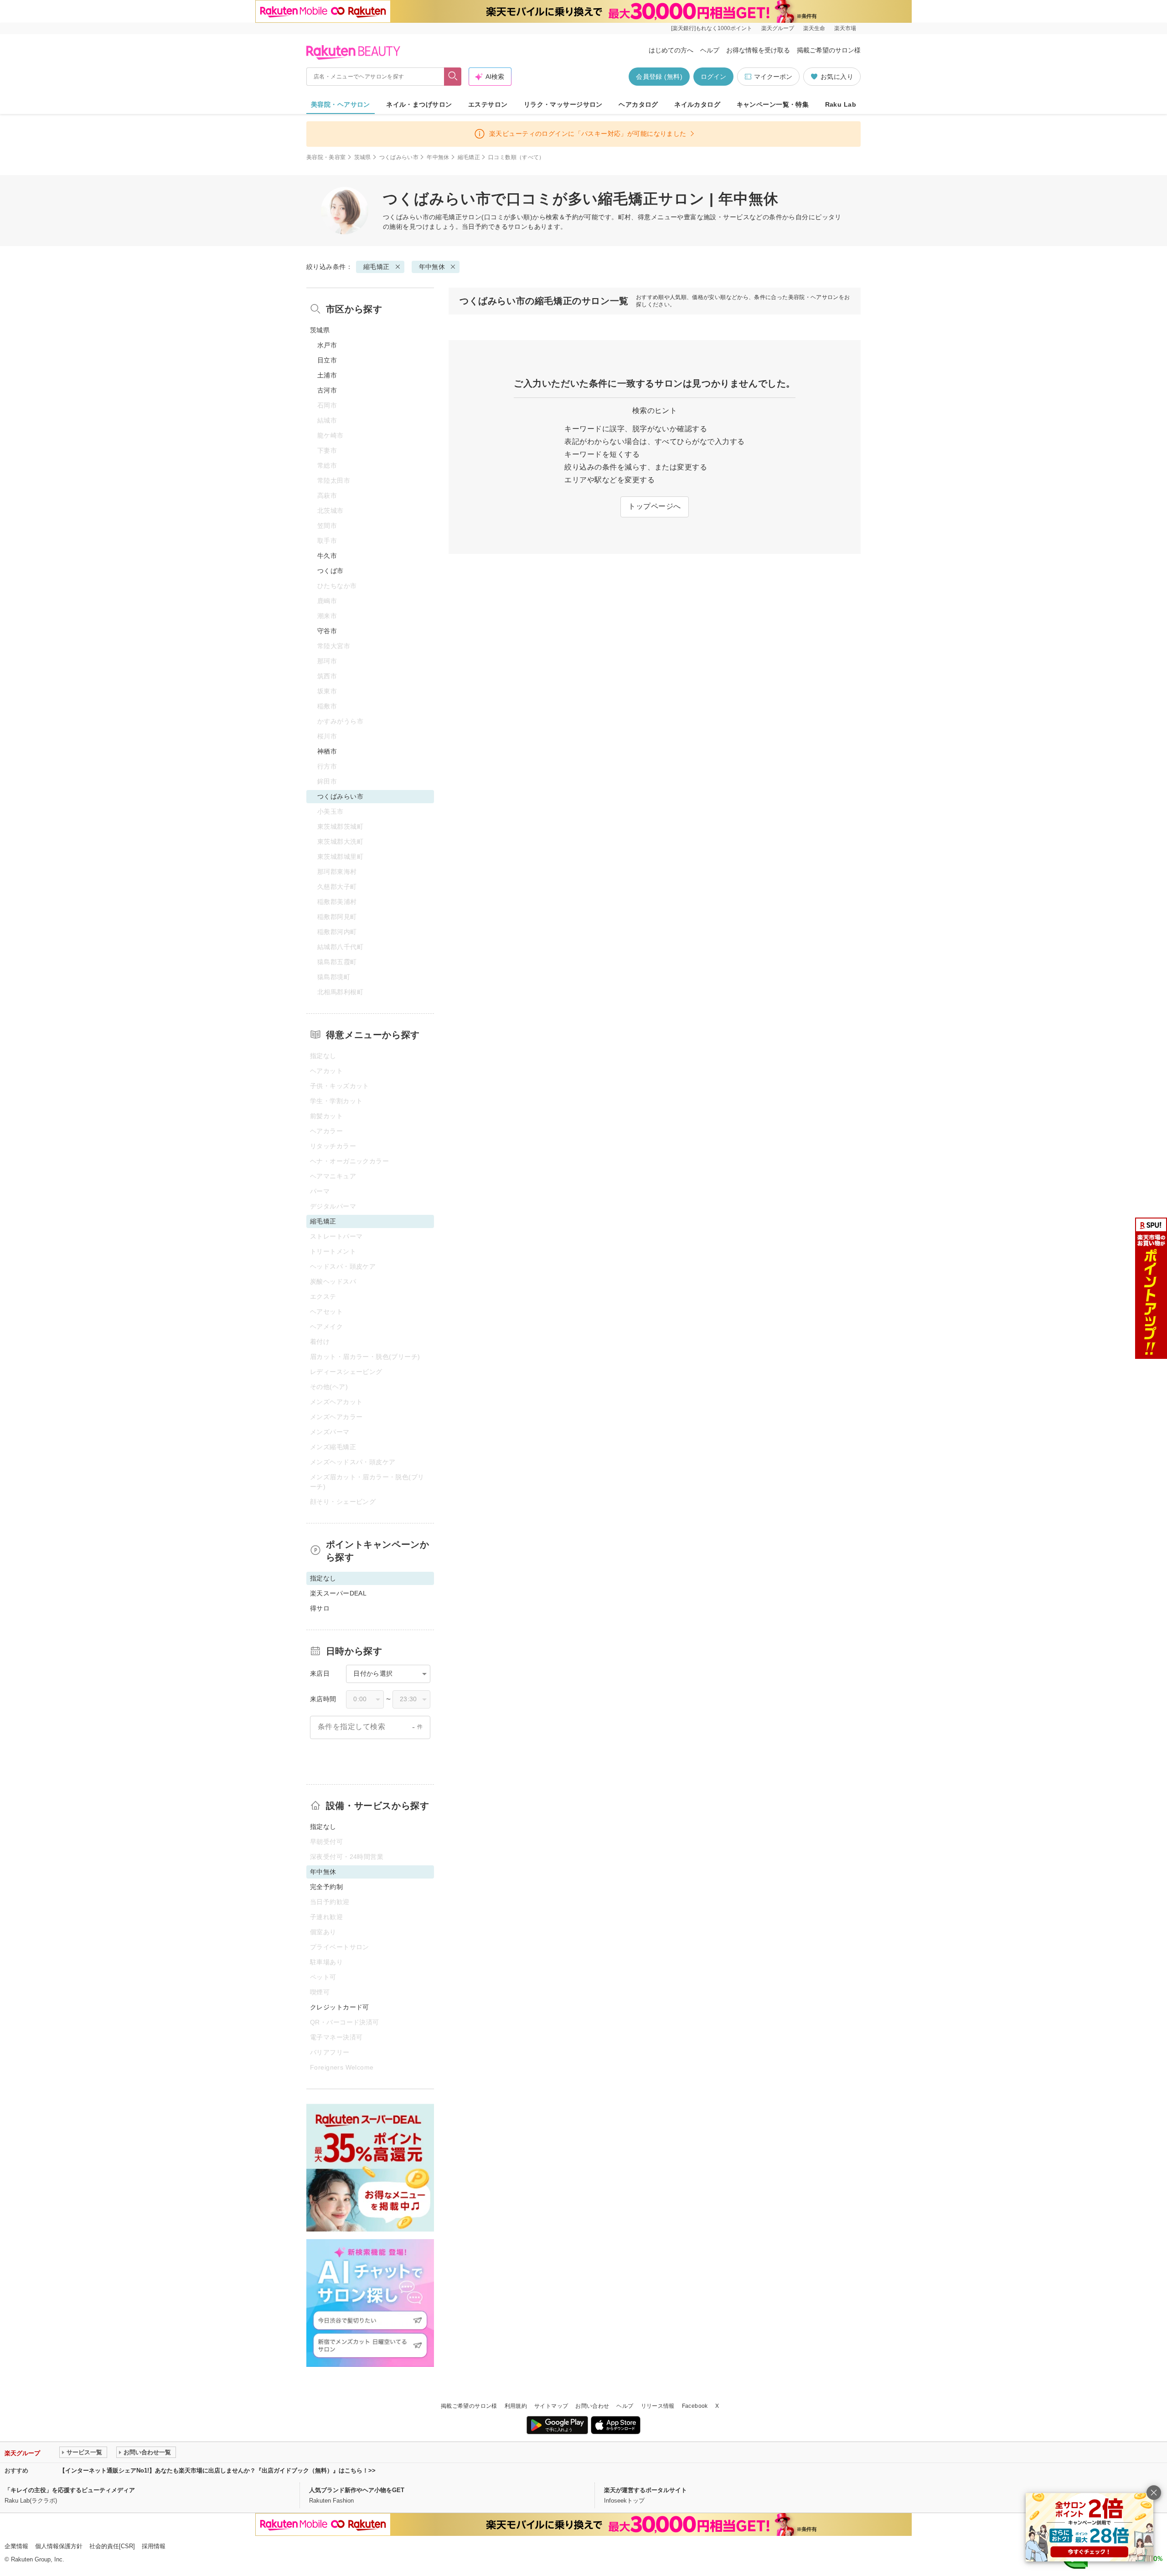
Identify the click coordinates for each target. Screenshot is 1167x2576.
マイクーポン (773, 77)
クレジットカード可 (340, 2007)
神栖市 (327, 751)
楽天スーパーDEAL (338, 1593)
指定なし (323, 1827)
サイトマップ (551, 2406)
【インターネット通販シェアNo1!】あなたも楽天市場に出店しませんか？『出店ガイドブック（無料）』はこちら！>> (217, 2470)
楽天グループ (778, 28)
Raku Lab (841, 104)
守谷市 (327, 631)
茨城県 (363, 157)
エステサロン (488, 104)
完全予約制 (326, 1887)
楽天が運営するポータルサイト (645, 2490)
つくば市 (330, 571)
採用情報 (154, 2546)
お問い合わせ (592, 2406)
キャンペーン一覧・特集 (773, 104)
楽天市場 (845, 28)
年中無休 (438, 157)
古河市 (327, 390)
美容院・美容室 (326, 157)
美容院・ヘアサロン (341, 104)
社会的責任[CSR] (112, 2546)
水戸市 (327, 345)
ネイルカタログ (697, 104)
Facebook (695, 2406)
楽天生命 (814, 28)
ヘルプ (710, 50)
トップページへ (654, 506)
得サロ (320, 1608)
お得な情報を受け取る (758, 50)
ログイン (713, 77)
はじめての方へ (671, 50)
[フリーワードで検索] (453, 77)
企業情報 (16, 2546)
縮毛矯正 (469, 157)
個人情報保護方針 (59, 2546)
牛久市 (327, 556)
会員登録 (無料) (659, 77)
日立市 (327, 360)
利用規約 (516, 2406)
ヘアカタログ (638, 104)
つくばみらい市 (399, 157)
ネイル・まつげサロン (419, 104)
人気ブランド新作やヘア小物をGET (357, 2490)
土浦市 (327, 375)
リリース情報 (658, 2406)
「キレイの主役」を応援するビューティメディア (70, 2490)
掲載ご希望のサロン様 (829, 50)
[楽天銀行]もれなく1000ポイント (712, 28)
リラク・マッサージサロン (563, 104)
